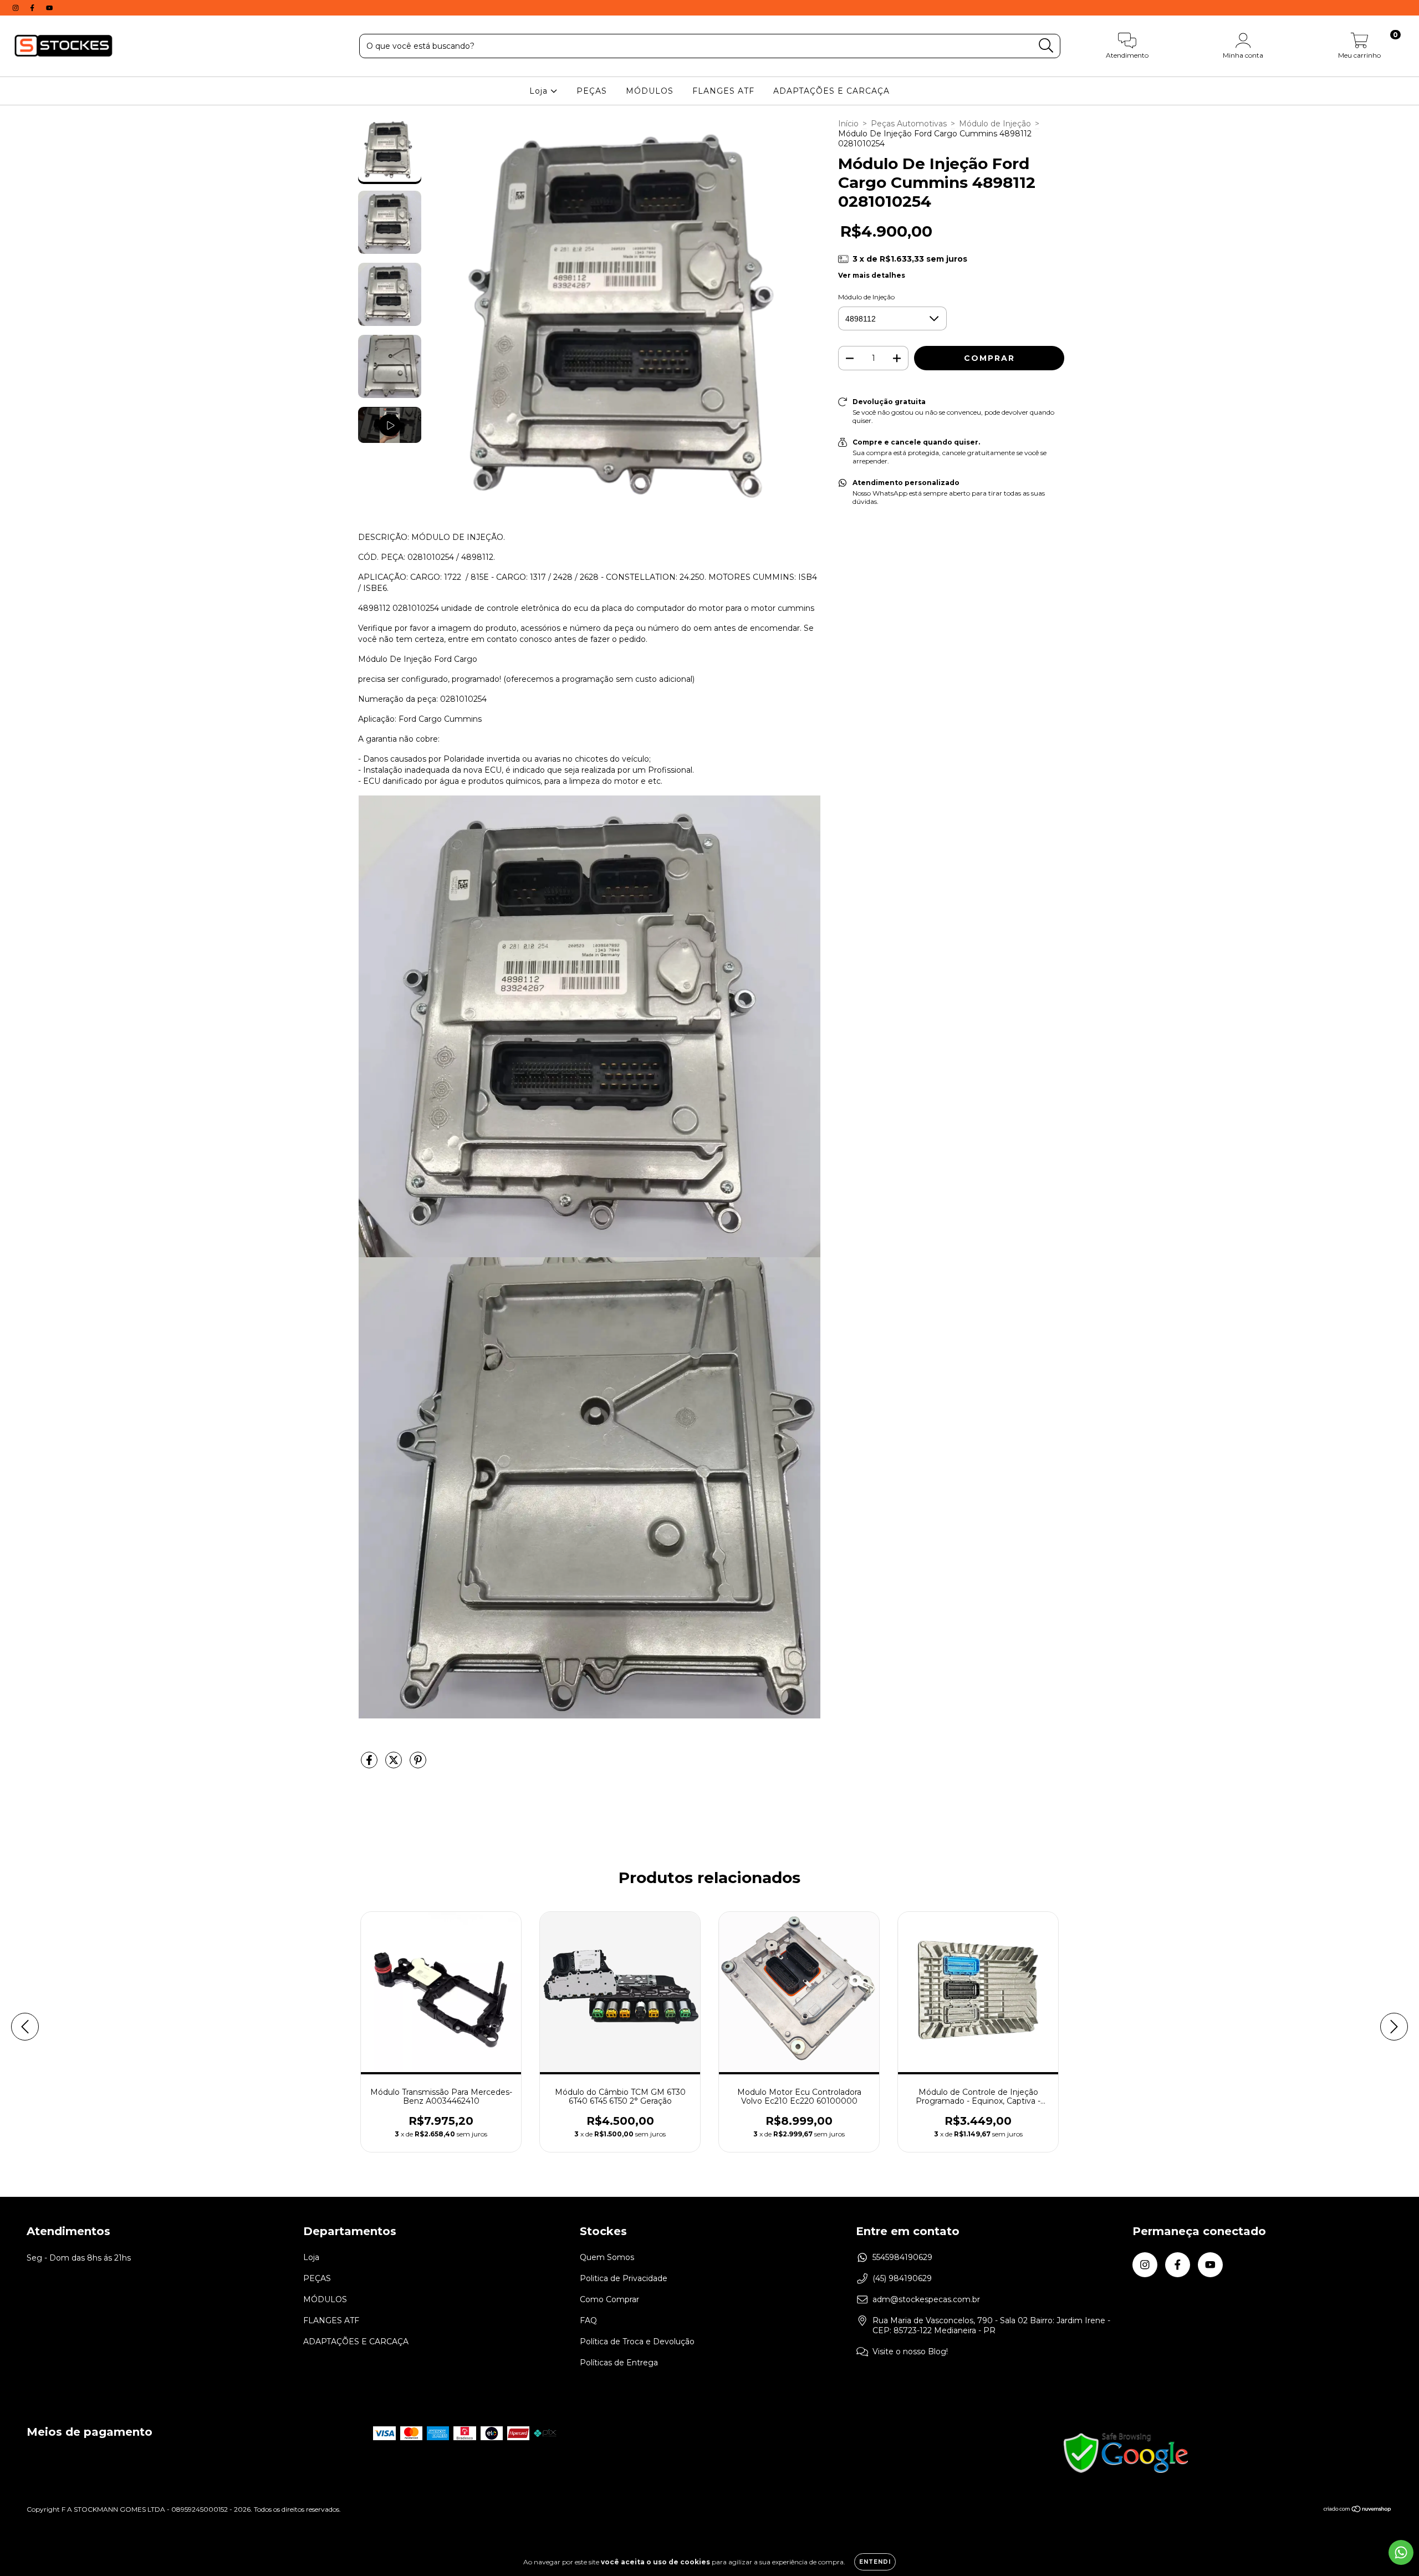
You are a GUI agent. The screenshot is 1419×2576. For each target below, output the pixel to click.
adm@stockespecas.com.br (926, 2299)
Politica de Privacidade (624, 2278)
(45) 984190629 (902, 2278)
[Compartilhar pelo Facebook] (370, 1764)
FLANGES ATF (723, 91)
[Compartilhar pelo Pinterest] (418, 1764)
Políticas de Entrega (619, 2363)
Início (848, 124)
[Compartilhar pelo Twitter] (395, 1764)
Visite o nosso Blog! (910, 2351)
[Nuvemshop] (1358, 2510)
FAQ (588, 2320)
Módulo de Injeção (995, 124)
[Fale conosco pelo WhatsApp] (1401, 2552)
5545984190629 (902, 2257)
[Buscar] (1046, 46)
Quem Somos (607, 2257)
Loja (540, 91)
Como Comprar (609, 2299)
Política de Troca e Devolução (637, 2342)
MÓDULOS (650, 91)
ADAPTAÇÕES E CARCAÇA (831, 91)
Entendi (875, 2562)
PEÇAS (592, 91)
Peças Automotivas (909, 124)
